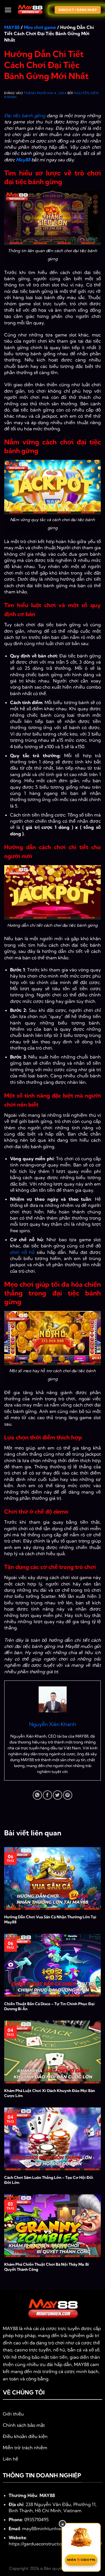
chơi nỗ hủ (22, 1252)
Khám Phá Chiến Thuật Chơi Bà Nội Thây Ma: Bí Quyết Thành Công (47, 2267)
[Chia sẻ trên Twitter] (58, 1795)
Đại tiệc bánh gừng (25, 116)
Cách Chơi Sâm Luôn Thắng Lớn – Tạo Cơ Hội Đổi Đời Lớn (49, 2180)
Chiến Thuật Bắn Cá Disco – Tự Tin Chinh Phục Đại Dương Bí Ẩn (49, 2006)
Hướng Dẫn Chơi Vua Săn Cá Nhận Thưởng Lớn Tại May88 (50, 1919)
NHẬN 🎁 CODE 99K (81, 2560)
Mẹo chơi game (40, 27)
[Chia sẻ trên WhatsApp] (37, 1795)
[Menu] (8, 10)
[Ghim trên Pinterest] (68, 1795)
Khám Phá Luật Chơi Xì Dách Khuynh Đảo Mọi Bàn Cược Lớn (50, 2093)
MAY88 (12, 27)
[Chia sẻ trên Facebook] (47, 1795)
